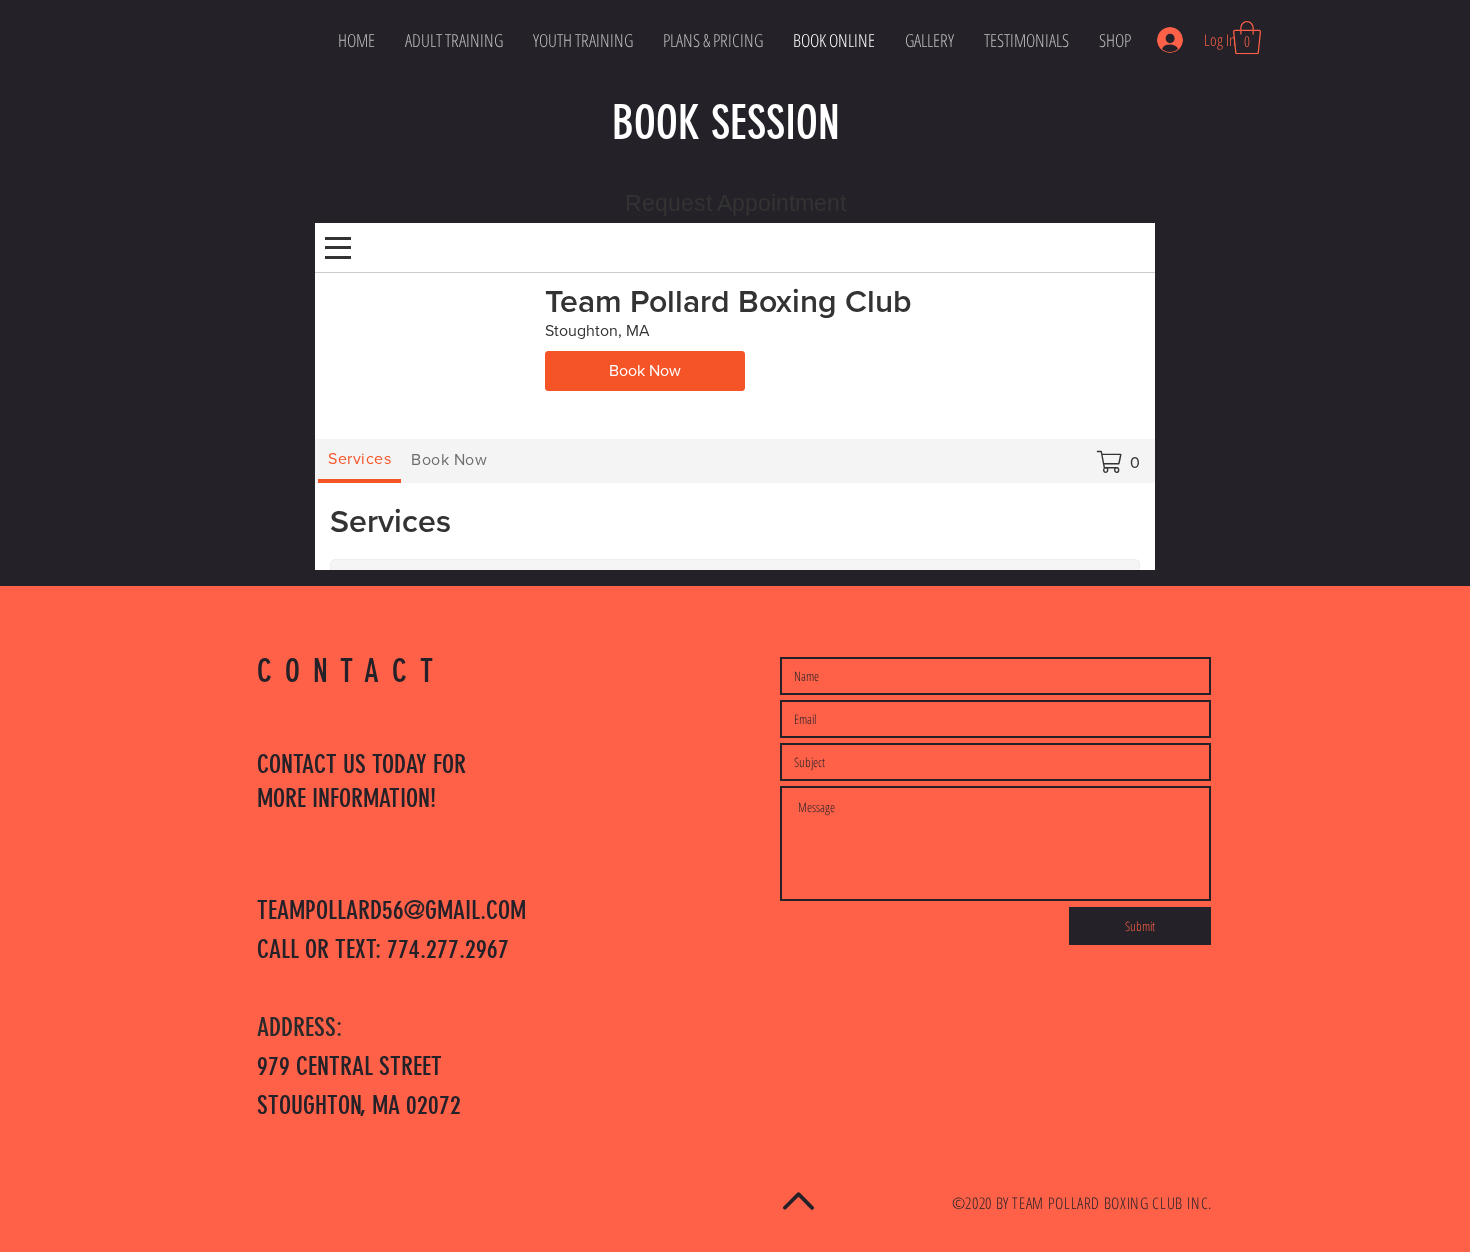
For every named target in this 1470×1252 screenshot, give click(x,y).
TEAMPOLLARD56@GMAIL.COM (391, 910)
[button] (1247, 37)
